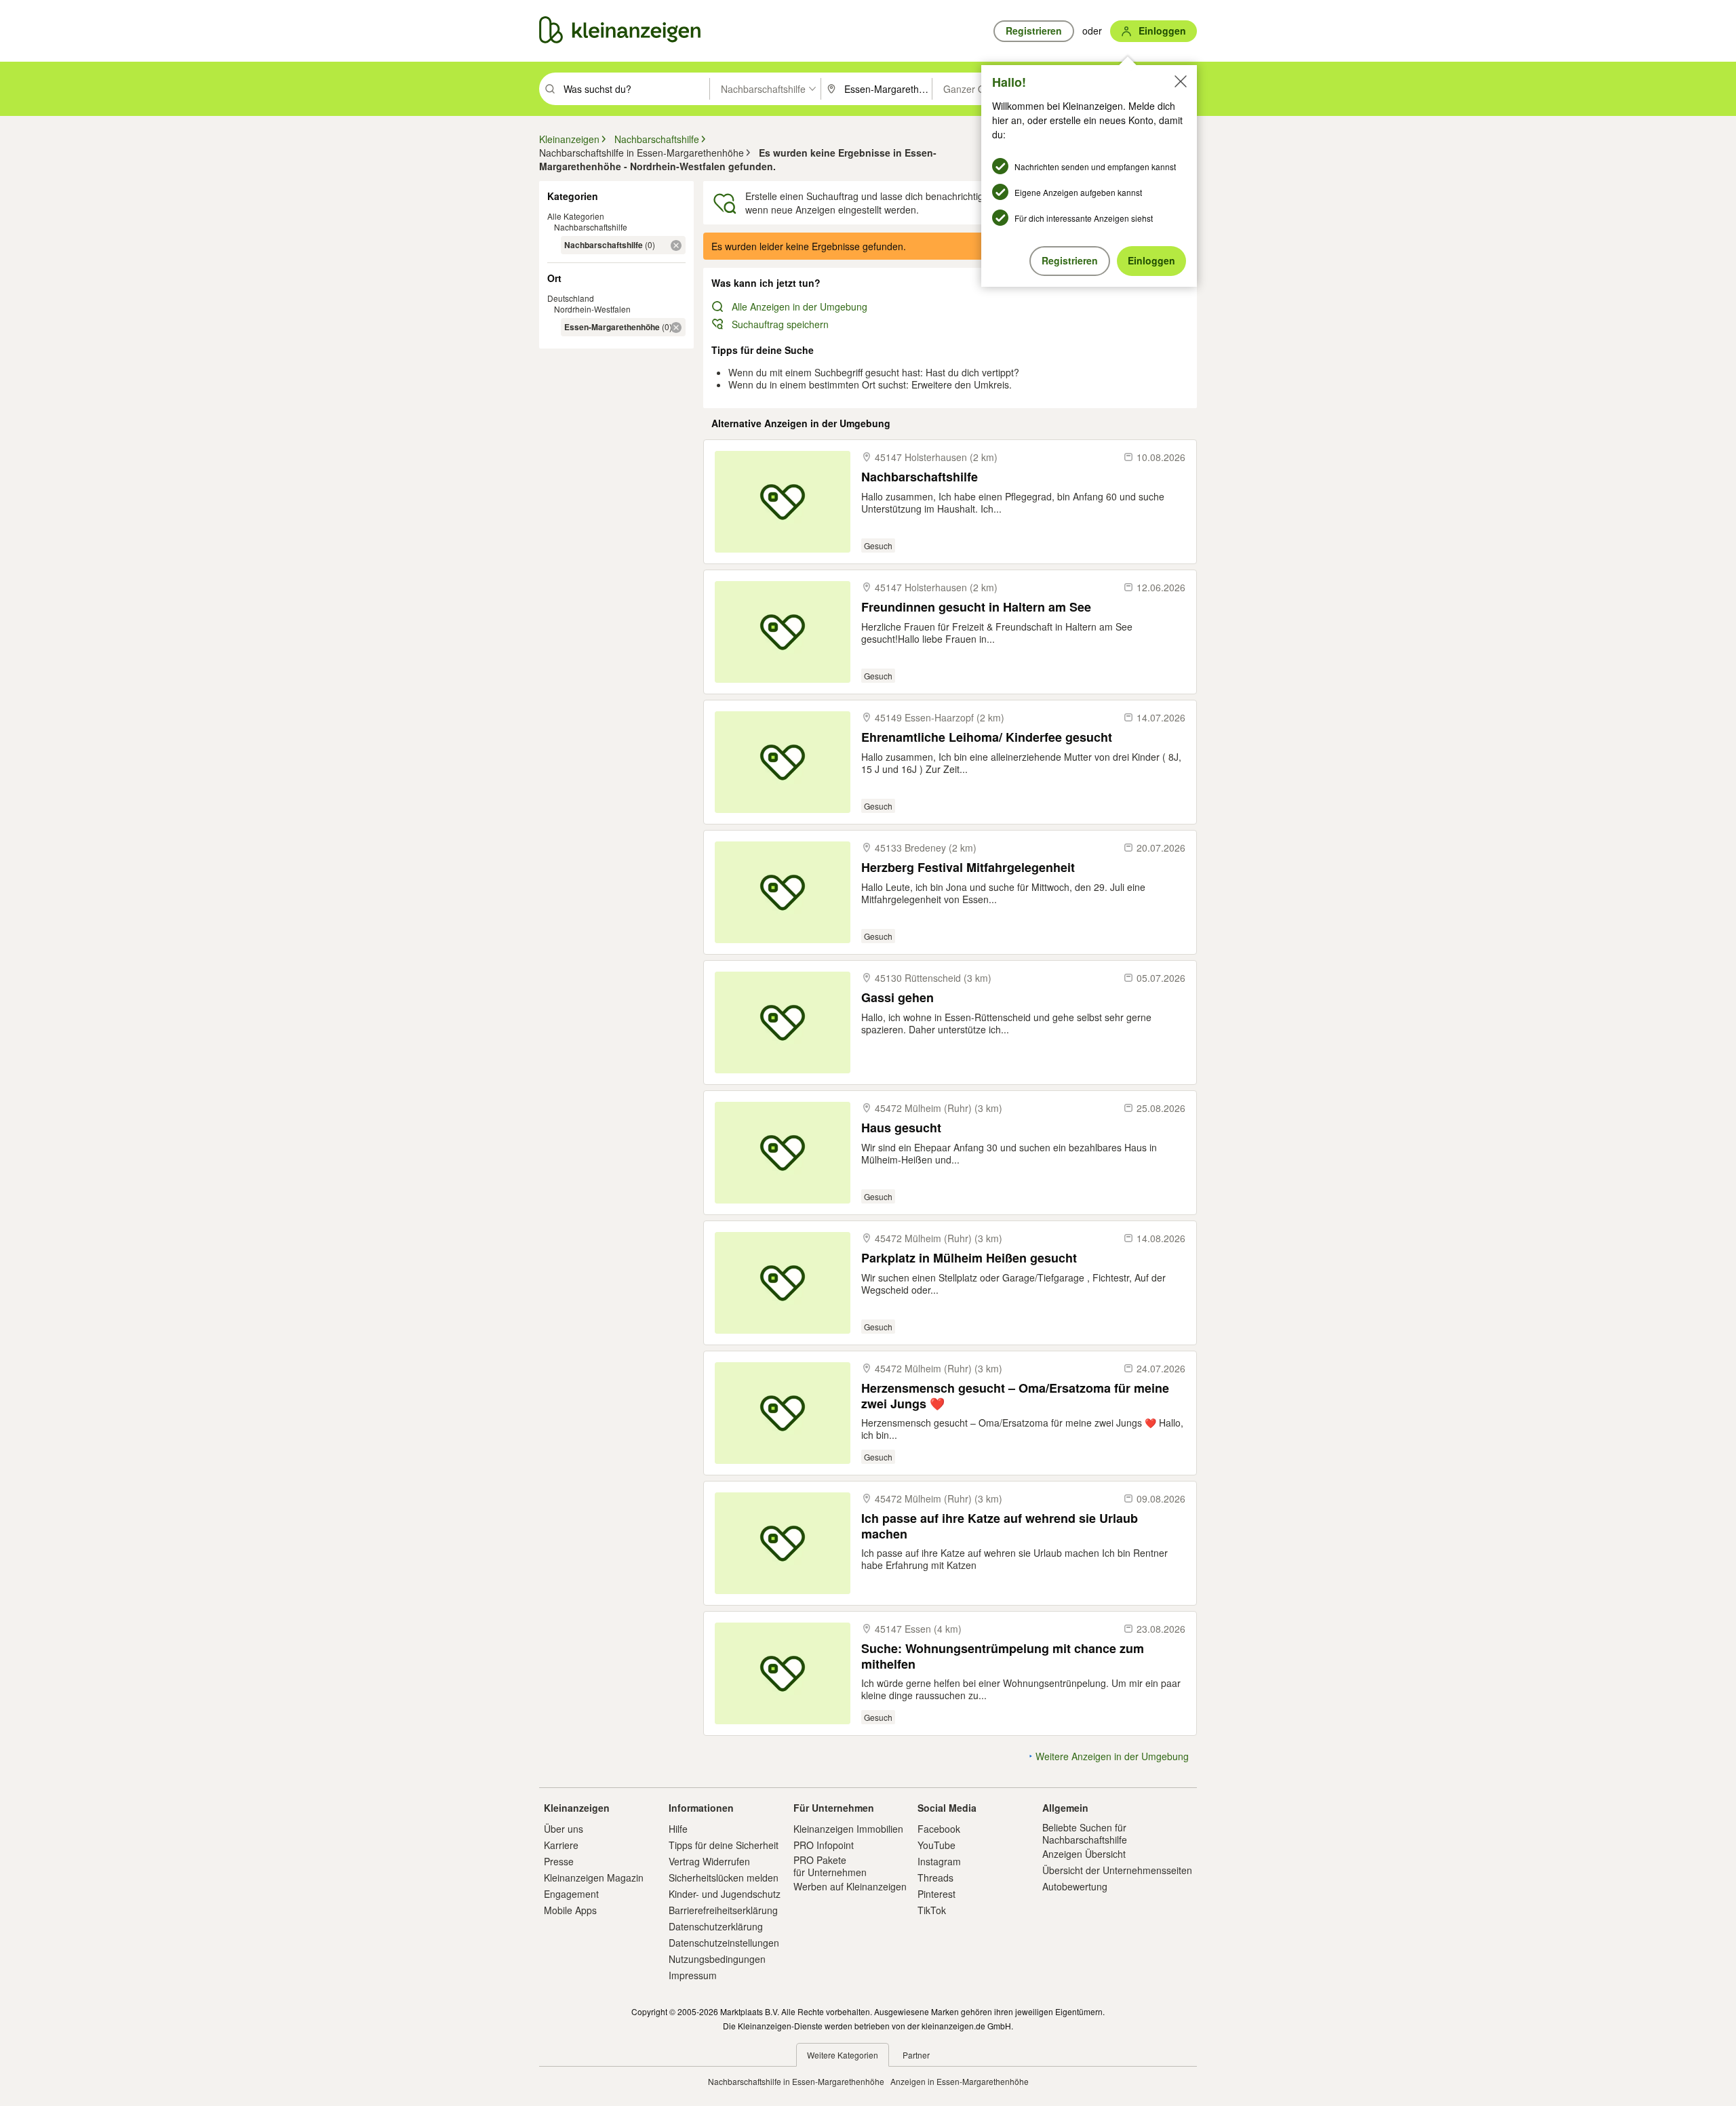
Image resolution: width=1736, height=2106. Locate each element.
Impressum (693, 1975)
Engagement (571, 1894)
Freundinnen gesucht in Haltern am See (976, 607)
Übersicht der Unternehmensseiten (1117, 1870)
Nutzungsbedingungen (717, 1959)
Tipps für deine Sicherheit (724, 1845)
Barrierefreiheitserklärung (723, 1910)
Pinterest (936, 1894)
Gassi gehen (897, 998)
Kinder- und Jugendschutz (725, 1894)
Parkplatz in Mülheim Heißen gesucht (969, 1258)
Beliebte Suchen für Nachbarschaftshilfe (1085, 1833)
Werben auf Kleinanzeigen (850, 1886)
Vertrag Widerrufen (709, 1861)
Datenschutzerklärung (716, 1926)
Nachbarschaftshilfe (591, 227)
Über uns (564, 1829)
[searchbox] (635, 89)
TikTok (932, 1910)
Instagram (939, 1861)
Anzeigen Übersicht (1084, 1854)
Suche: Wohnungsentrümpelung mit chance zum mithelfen (1003, 1656)
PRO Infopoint (824, 1845)
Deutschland (571, 298)
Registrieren (1070, 260)
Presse (559, 1861)
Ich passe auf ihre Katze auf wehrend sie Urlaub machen (1000, 1526)
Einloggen (1151, 260)
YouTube (936, 1845)
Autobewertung (1075, 1886)
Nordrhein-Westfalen (592, 309)
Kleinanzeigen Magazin (594, 1877)
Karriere (561, 1845)
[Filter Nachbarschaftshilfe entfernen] (676, 245)
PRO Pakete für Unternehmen (830, 1866)
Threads (935, 1877)
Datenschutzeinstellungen (724, 1943)
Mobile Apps (570, 1910)
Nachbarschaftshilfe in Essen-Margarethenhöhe (796, 2081)
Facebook (939, 1829)
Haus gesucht (901, 1128)
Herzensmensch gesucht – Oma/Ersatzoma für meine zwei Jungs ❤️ (1015, 1396)
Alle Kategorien (576, 216)
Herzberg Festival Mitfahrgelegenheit (968, 868)
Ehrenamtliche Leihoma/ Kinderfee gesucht (987, 737)
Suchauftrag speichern (780, 324)
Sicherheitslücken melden (724, 1877)
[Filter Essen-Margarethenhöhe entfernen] (676, 327)
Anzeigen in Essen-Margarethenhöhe (960, 2081)
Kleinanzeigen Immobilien (848, 1829)
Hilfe (678, 1829)
